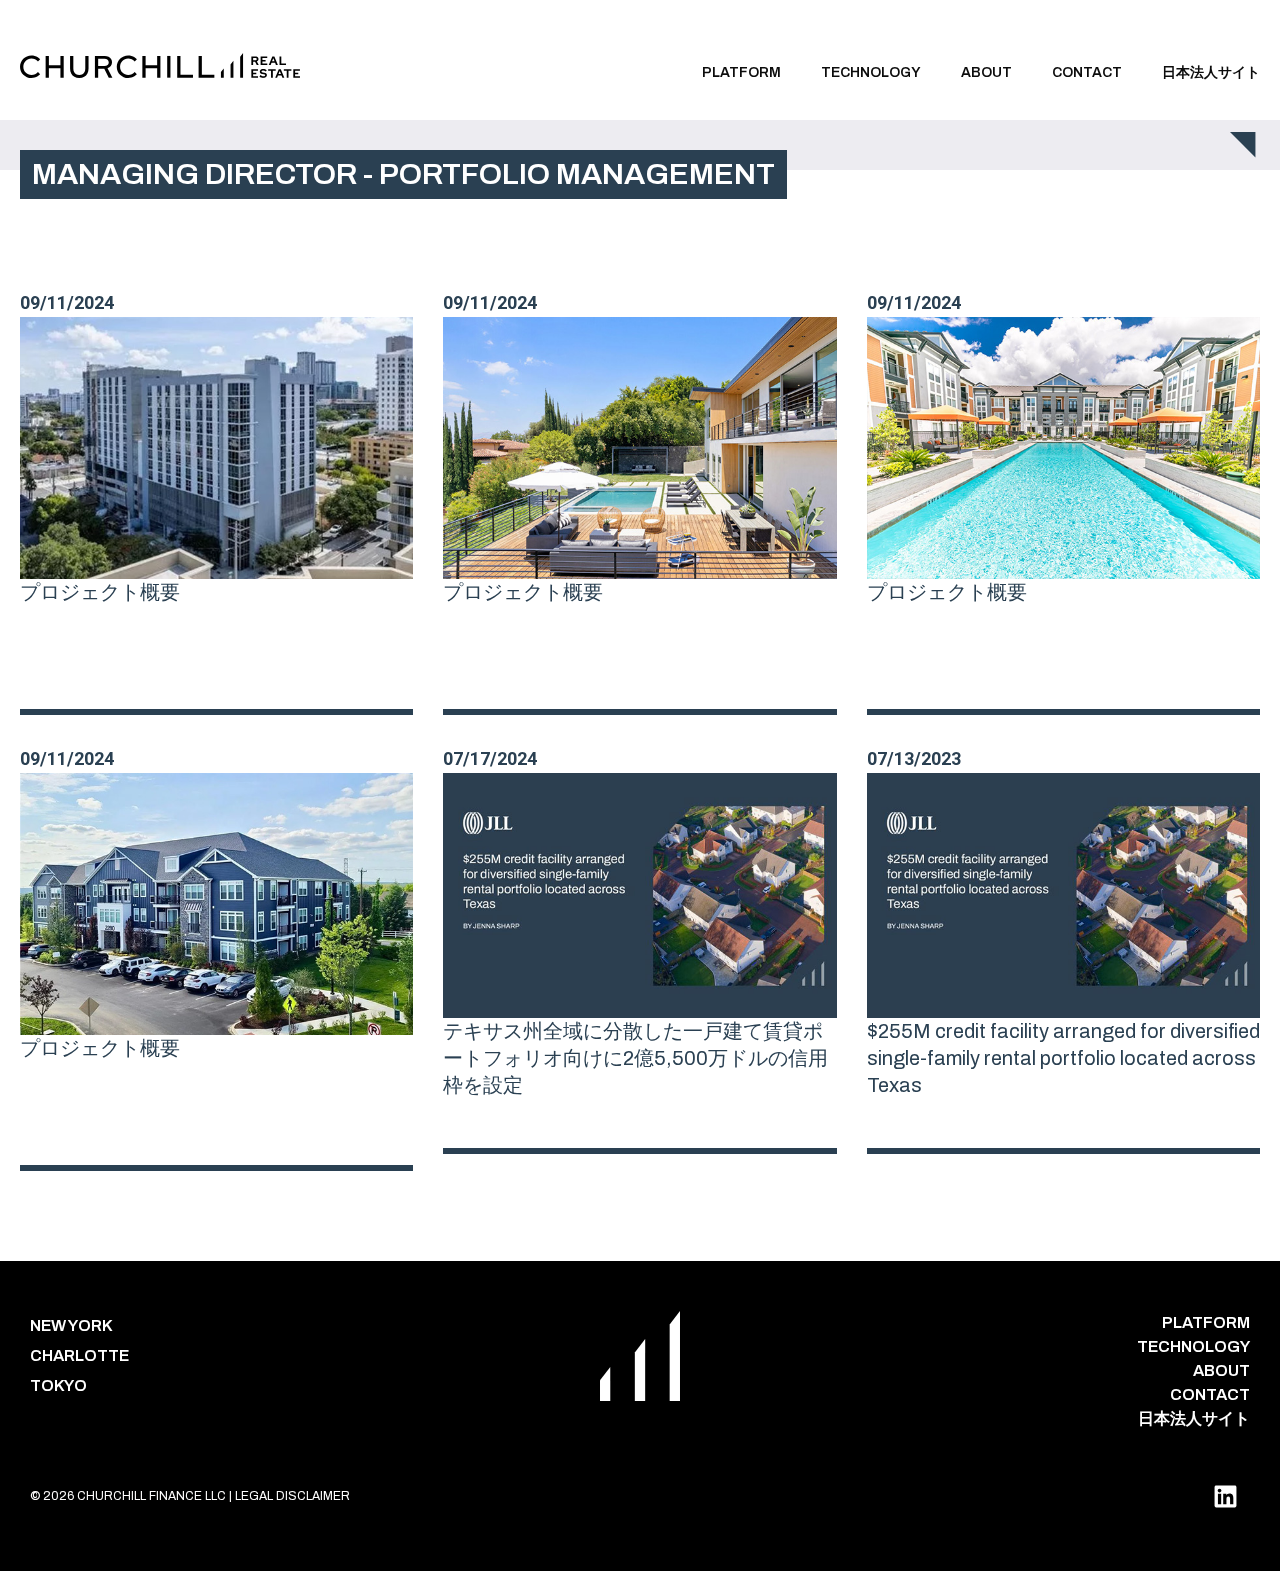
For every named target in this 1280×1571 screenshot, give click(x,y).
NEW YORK (71, 1325)
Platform (741, 72)
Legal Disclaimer (292, 1496)
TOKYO (58, 1385)
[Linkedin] (1225, 1496)
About (986, 72)
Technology (871, 72)
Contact (1087, 72)
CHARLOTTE (79, 1355)
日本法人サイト (1211, 72)
